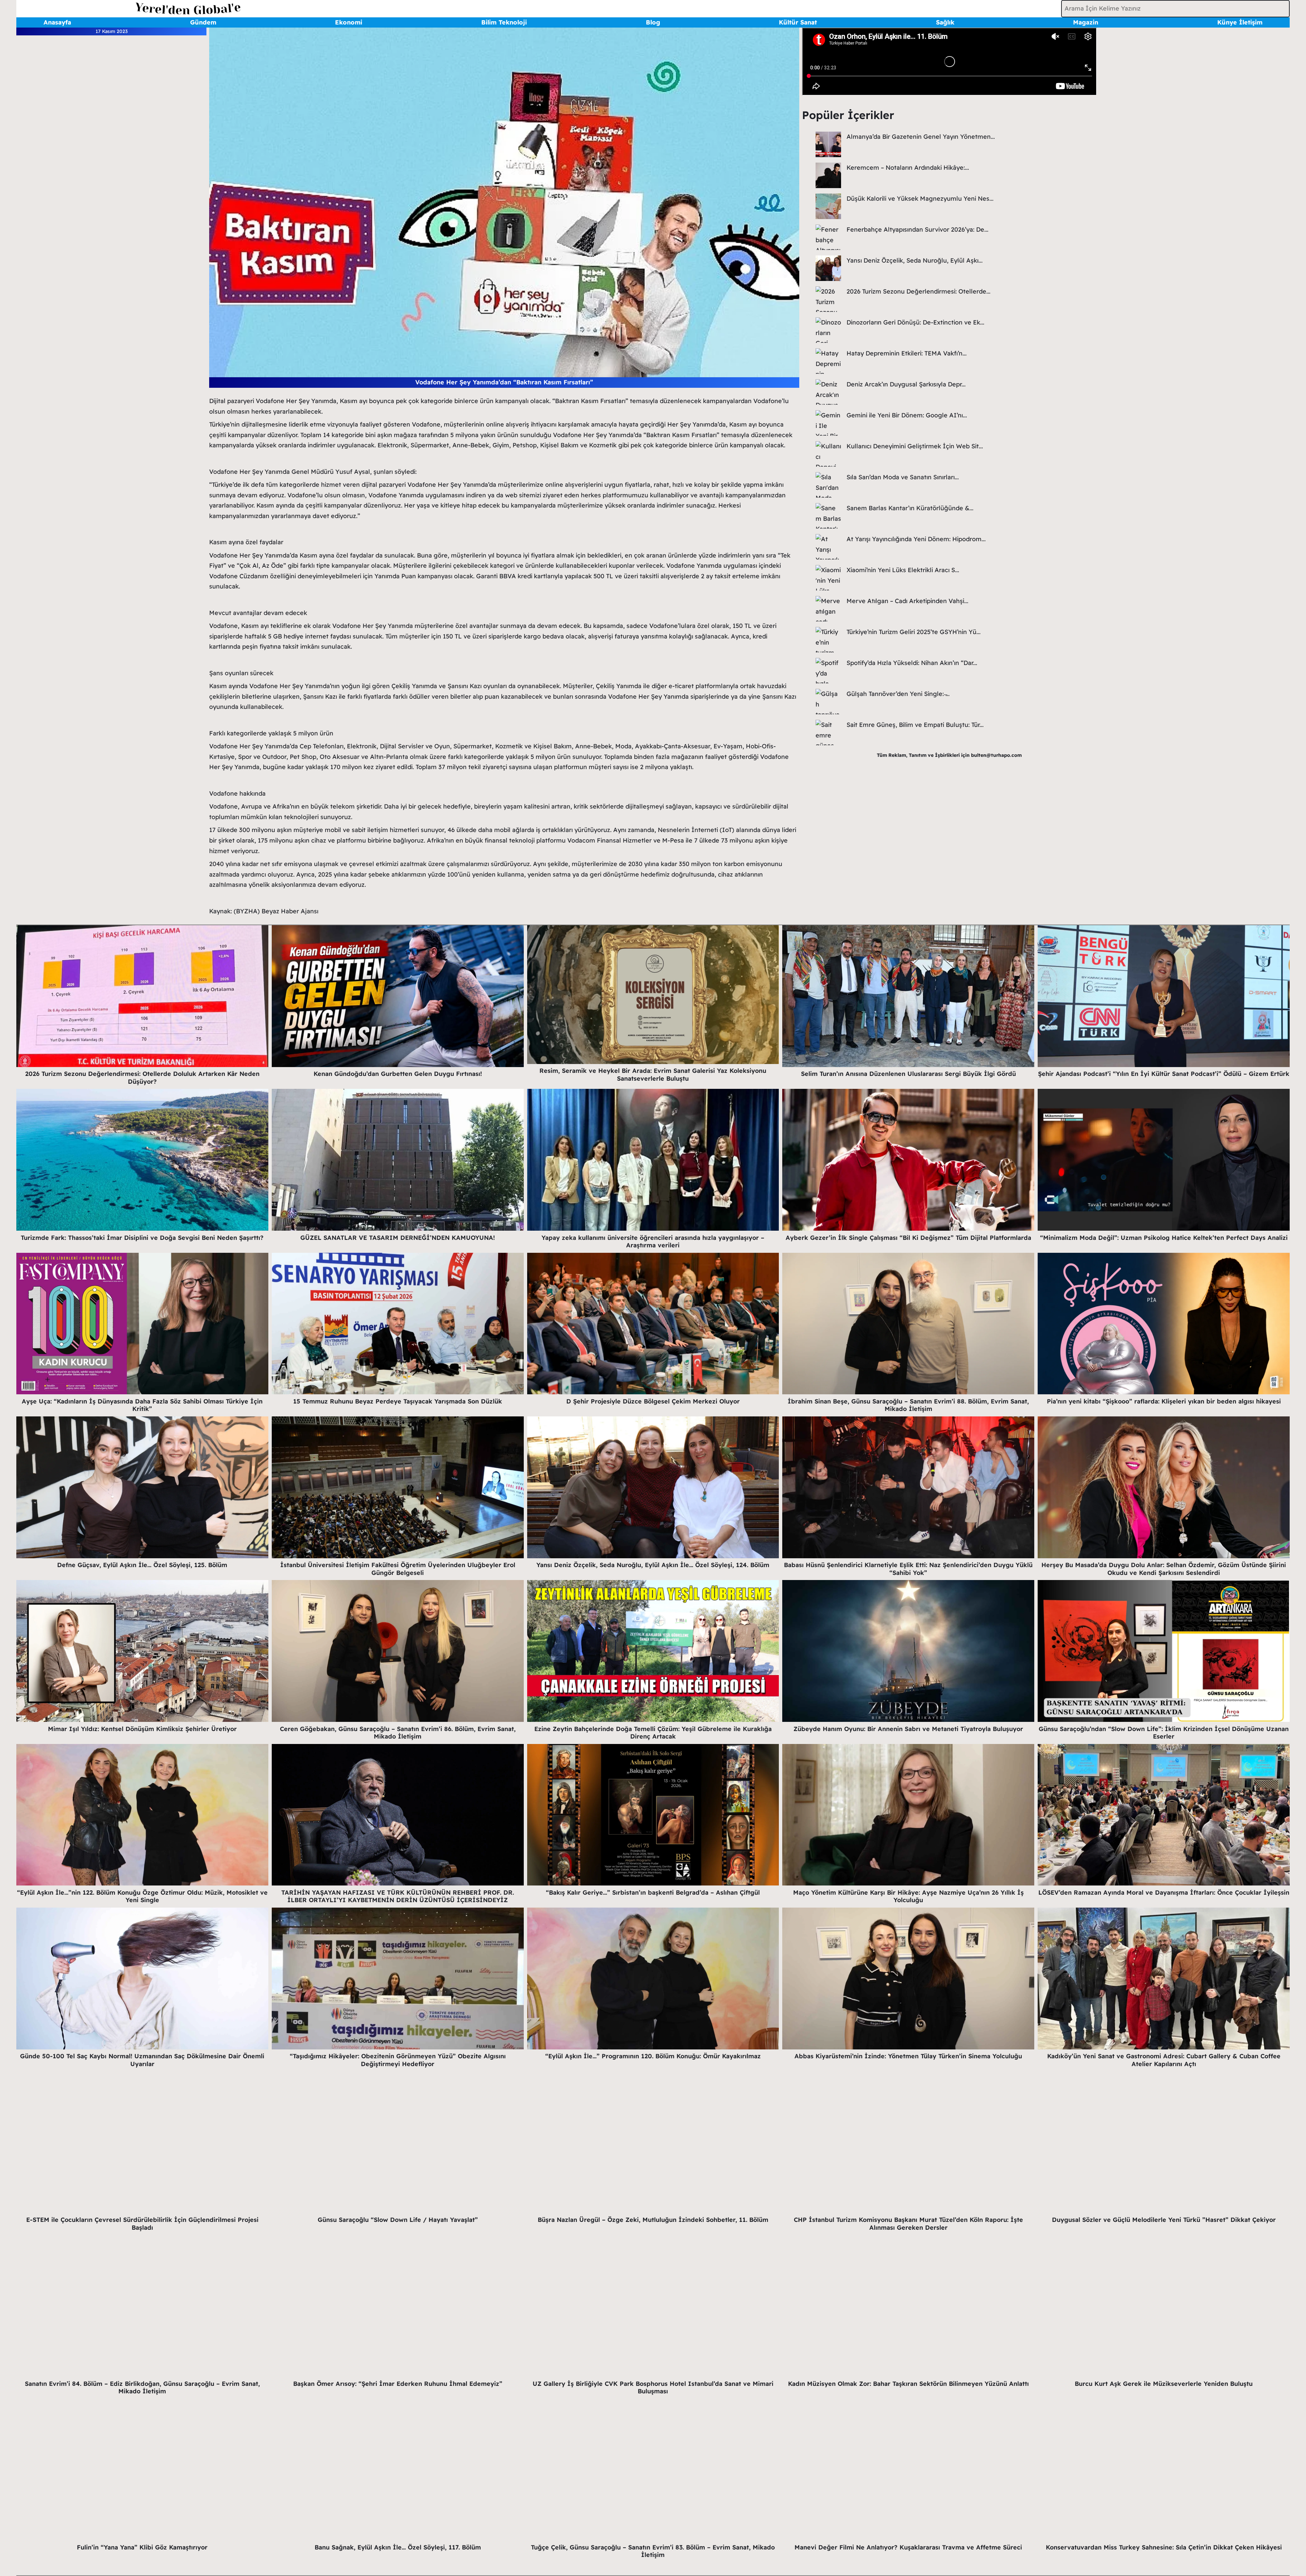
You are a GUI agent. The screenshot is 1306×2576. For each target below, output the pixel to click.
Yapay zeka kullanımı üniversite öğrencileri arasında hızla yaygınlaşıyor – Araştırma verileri (653, 1242)
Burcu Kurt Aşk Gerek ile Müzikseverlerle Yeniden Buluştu (1164, 2384)
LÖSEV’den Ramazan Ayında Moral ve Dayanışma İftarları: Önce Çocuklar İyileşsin (1164, 1892)
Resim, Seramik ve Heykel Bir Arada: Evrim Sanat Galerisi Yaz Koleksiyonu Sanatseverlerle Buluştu (653, 1075)
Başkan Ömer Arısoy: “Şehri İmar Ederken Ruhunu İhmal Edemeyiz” (398, 2384)
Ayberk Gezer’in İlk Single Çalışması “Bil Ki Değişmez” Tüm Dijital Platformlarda (908, 1238)
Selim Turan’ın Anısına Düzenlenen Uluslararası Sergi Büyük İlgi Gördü (908, 1074)
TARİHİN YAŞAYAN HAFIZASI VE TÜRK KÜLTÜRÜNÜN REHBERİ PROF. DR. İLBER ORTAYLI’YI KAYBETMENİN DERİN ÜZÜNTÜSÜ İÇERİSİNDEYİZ (398, 1896)
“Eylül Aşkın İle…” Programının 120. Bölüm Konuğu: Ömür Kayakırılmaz (653, 2056)
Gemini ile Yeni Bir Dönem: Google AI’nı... (907, 415)
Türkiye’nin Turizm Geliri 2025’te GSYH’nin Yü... (914, 632)
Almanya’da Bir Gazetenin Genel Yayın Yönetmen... (921, 137)
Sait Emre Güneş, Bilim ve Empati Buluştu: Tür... (915, 725)
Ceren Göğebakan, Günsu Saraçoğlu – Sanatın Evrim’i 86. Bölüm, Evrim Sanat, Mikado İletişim (398, 1733)
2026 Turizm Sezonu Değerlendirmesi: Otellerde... (918, 291)
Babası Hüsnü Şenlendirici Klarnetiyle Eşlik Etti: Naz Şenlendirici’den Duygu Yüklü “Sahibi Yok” (908, 1569)
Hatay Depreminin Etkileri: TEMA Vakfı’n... (907, 353)
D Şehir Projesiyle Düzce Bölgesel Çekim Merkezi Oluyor (653, 1401)
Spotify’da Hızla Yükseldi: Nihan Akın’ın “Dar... (912, 663)
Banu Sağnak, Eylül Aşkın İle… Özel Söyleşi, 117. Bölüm (398, 2547)
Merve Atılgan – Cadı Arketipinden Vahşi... (907, 601)
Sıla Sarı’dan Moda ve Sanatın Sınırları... (903, 477)
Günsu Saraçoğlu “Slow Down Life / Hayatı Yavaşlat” (398, 2220)
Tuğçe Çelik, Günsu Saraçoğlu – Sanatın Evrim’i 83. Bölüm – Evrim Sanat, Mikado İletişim (653, 2551)
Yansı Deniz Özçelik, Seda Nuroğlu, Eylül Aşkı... (915, 260)
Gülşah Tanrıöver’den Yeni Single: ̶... (898, 694)
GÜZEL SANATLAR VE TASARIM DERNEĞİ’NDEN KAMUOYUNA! (398, 1238)
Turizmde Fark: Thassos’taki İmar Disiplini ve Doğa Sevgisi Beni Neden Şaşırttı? (142, 1238)
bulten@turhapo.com (996, 755)
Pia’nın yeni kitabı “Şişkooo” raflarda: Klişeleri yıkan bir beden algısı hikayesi (1164, 1401)
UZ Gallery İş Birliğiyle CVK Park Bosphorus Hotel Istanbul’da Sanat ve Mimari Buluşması (653, 2388)
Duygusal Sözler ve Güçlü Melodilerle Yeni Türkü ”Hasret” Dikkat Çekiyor (1164, 2220)
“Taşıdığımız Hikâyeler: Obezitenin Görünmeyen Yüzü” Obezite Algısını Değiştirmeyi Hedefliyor (398, 2060)
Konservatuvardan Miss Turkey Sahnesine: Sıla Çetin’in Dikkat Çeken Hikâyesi (1164, 2547)
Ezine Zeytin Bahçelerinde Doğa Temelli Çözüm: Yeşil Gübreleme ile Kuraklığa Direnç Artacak (653, 1733)
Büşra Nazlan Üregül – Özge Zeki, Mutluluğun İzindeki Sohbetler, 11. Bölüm (653, 2220)
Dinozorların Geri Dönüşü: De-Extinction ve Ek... (915, 322)
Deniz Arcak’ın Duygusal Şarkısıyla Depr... (906, 384)
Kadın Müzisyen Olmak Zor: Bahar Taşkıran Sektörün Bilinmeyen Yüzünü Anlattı (908, 2384)
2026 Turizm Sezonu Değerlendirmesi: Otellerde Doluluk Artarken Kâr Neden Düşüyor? (142, 1078)
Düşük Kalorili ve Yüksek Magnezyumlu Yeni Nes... (920, 198)
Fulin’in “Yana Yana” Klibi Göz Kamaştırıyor (142, 2547)
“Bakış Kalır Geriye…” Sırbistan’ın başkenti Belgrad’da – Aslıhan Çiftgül (653, 1892)
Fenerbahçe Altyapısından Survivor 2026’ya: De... (917, 229)
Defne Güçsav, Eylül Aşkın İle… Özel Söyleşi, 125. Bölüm (142, 1565)
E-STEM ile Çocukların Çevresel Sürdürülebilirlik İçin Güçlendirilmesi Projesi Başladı (142, 2224)
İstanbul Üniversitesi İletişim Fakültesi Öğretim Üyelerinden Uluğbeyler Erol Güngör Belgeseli (398, 1569)
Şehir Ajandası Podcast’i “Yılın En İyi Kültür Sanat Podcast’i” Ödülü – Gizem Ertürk (1164, 1074)
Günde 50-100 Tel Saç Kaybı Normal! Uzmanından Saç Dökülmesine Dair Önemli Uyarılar (142, 2060)
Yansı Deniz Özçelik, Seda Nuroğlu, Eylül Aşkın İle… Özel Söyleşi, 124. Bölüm (653, 1565)
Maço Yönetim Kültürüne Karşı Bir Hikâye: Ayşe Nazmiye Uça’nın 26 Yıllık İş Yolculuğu (908, 1896)
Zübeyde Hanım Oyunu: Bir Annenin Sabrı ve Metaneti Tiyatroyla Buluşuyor (908, 1729)
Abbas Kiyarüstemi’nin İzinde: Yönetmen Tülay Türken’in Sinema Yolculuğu (908, 2056)
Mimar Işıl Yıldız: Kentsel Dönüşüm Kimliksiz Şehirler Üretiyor (142, 1729)
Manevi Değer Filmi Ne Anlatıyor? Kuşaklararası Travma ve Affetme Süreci (908, 2547)
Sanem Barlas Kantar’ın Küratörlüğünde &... (910, 508)
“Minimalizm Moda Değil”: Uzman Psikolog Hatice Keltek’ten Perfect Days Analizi (1164, 1238)
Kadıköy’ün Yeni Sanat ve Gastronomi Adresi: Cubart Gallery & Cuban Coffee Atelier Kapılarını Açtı (1164, 2060)
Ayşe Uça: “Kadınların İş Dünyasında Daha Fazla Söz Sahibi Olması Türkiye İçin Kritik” (142, 1405)
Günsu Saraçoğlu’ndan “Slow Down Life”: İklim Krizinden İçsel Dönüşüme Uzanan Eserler (1164, 1733)
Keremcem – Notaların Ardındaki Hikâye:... (908, 168)
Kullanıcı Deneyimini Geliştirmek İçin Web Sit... (915, 446)
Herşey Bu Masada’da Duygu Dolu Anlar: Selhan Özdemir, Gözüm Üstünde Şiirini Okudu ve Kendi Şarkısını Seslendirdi (1164, 1569)
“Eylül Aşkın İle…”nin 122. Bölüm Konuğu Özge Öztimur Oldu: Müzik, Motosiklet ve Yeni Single (142, 1896)
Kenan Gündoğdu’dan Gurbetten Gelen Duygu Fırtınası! (398, 1074)
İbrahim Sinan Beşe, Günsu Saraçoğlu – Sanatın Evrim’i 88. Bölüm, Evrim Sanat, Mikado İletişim (908, 1405)
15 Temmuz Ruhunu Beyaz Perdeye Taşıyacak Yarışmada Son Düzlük (398, 1401)
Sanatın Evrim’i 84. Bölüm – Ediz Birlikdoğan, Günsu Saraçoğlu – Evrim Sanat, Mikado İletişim (142, 2388)
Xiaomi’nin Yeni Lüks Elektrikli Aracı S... (903, 570)
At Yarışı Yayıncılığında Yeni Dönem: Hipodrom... (916, 539)
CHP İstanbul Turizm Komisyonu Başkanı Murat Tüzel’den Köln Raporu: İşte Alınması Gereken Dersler (908, 2224)
